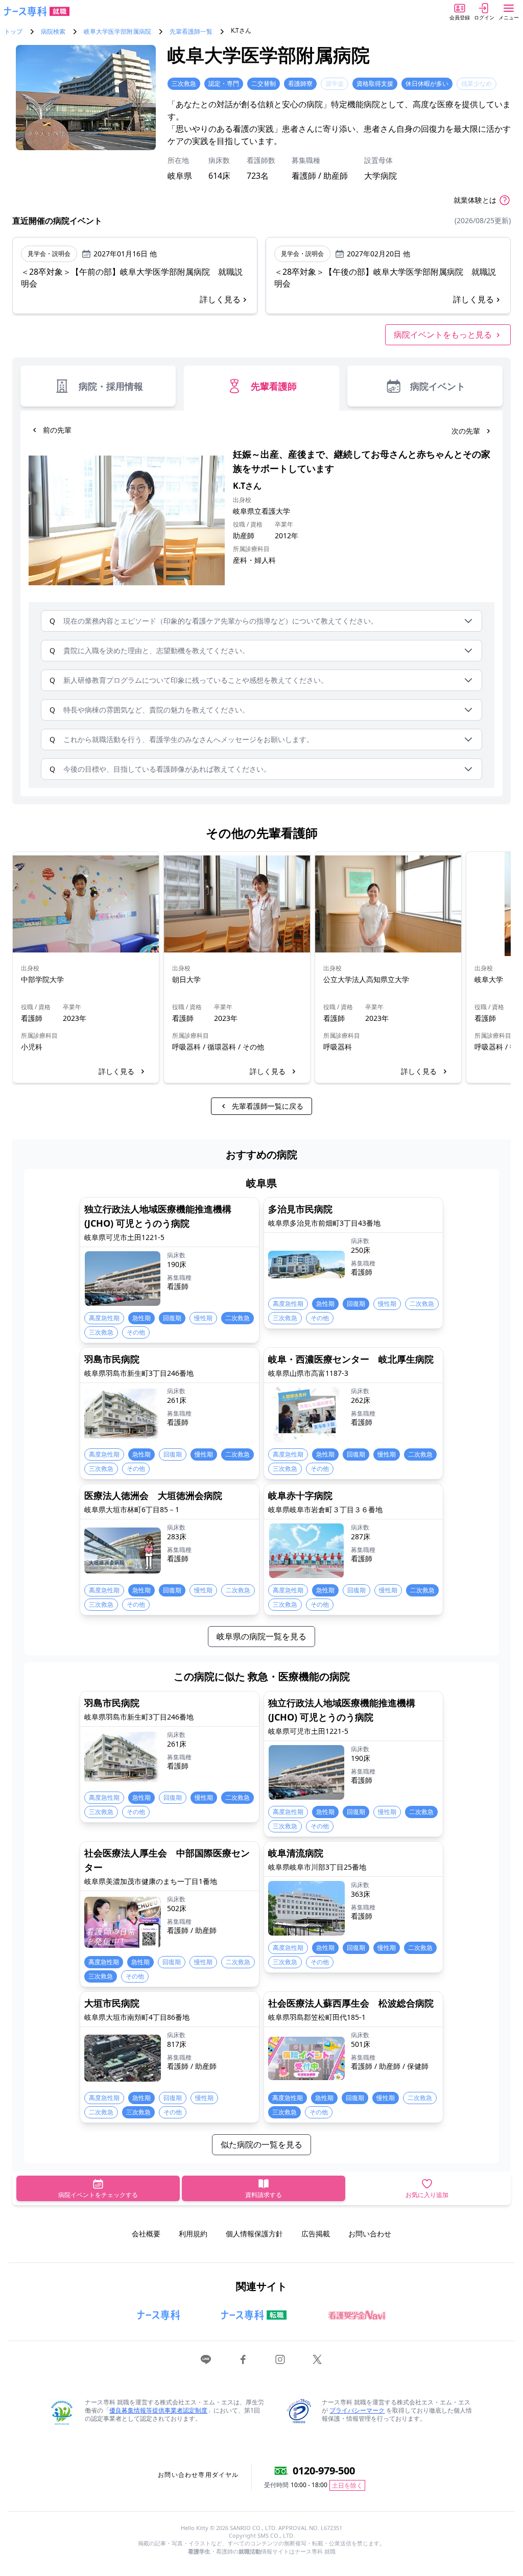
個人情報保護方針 (254, 2234)
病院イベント (438, 386)
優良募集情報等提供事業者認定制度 (158, 2410)
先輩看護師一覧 (191, 32)
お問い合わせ (370, 2234)
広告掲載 (316, 2234)
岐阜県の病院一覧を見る (261, 1636)
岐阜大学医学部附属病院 (117, 32)
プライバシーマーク (357, 2410)
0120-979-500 (324, 2471)
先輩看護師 (274, 386)
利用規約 (193, 2234)
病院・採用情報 (111, 386)
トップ (13, 32)
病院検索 (53, 32)
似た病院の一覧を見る (261, 2144)
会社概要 (146, 2234)
